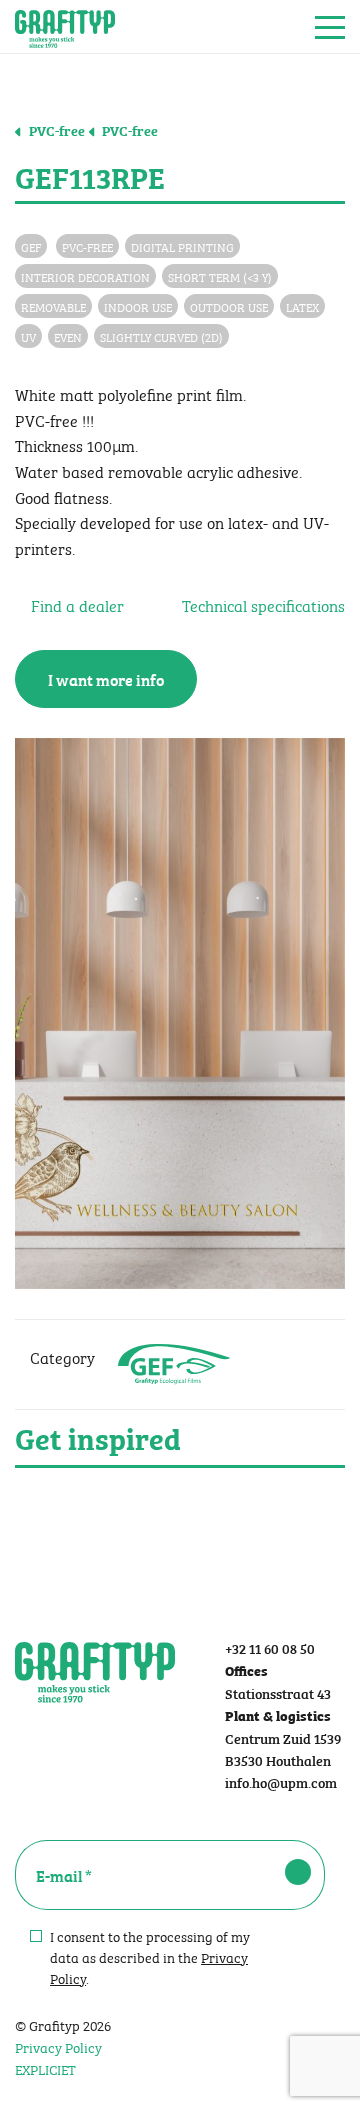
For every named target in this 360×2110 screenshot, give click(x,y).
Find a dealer (75, 604)
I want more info (106, 679)
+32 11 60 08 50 (270, 1647)
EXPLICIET (45, 2068)
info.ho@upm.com (281, 1781)
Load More (180, 1515)
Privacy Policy (58, 2046)
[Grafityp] (65, 27)
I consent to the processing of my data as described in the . (150, 1956)
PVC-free (55, 130)
